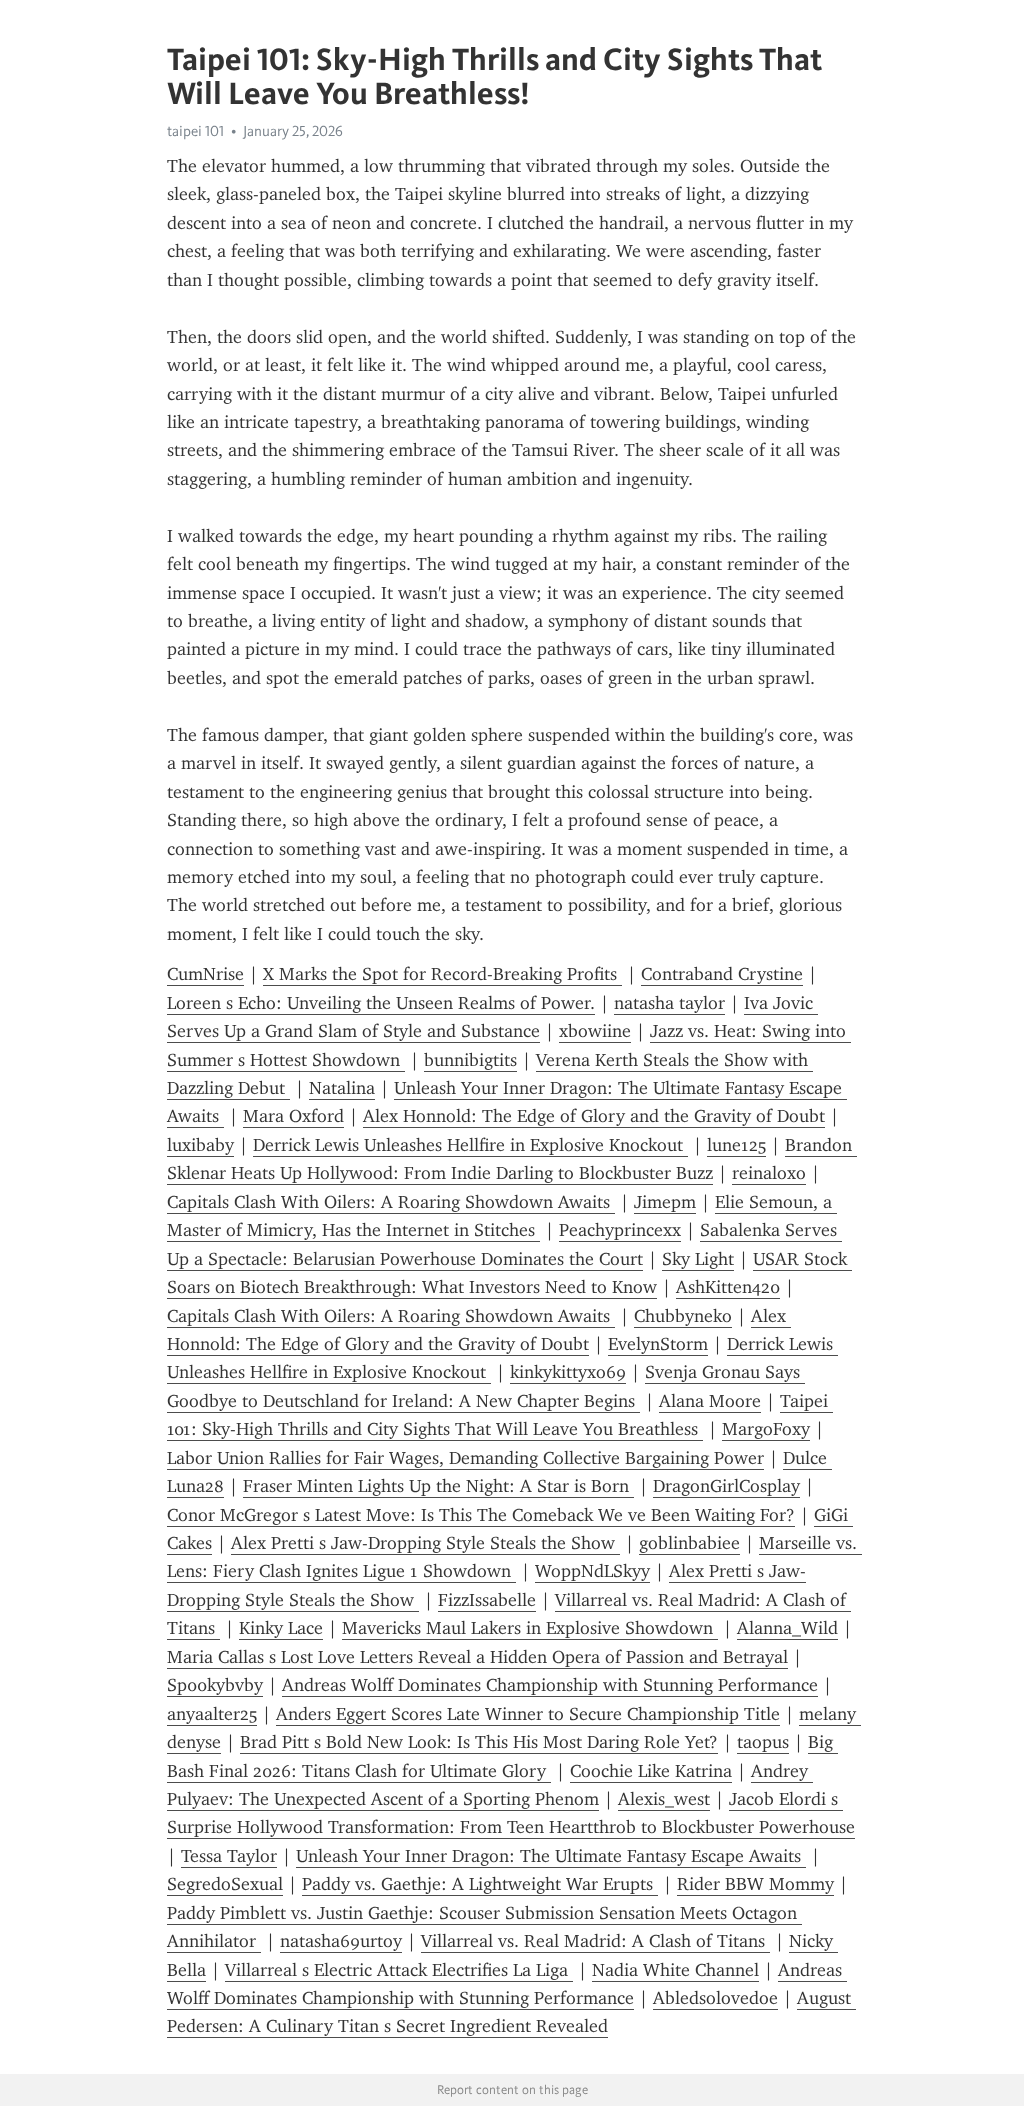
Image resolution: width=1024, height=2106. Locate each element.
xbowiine (595, 1031)
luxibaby (200, 1145)
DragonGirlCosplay (726, 1486)
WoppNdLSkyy (592, 1571)
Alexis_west (664, 1799)
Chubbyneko (683, 1316)
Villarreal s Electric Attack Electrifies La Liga (399, 1970)
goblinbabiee (689, 1543)
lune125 (736, 1145)
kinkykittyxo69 (568, 1372)
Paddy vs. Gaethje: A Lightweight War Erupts (480, 1884)
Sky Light (698, 1259)
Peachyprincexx (620, 1230)
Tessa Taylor (229, 1856)
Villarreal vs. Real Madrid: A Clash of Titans (595, 1941)
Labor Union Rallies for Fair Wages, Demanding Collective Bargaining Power (465, 1458)
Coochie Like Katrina (651, 1771)
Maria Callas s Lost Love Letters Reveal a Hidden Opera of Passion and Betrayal (477, 1657)
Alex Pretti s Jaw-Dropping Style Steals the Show (425, 1543)
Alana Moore (710, 1401)
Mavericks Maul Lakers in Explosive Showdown (530, 1628)
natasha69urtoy (341, 1941)
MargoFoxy (766, 1429)
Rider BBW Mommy (755, 1884)
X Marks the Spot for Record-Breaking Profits (442, 974)
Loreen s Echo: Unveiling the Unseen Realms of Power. (381, 1003)
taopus (763, 1742)
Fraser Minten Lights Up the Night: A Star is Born (438, 1486)
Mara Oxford (293, 1116)
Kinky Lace (281, 1628)
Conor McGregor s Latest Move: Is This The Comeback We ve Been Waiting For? (481, 1515)
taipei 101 (195, 131)
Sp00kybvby (215, 1685)
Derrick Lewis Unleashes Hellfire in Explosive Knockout (470, 1145)
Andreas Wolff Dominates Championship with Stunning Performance (550, 1685)
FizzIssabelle (487, 1600)
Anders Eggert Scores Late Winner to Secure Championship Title (528, 1714)
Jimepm (665, 1202)
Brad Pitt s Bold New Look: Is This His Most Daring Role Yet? (479, 1742)
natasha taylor (669, 1003)
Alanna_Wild (787, 1628)
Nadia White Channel (675, 1970)
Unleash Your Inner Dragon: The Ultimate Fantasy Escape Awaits (551, 1856)
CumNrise (205, 974)
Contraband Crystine (722, 974)
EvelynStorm (658, 1344)
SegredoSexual (225, 1884)
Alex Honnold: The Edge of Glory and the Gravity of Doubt (594, 1116)
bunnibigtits (470, 1060)
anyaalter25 (212, 1714)
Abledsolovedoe (715, 1998)
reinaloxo (769, 1173)
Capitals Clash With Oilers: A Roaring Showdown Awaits (391, 1202)
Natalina (342, 1088)
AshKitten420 (728, 1287)
